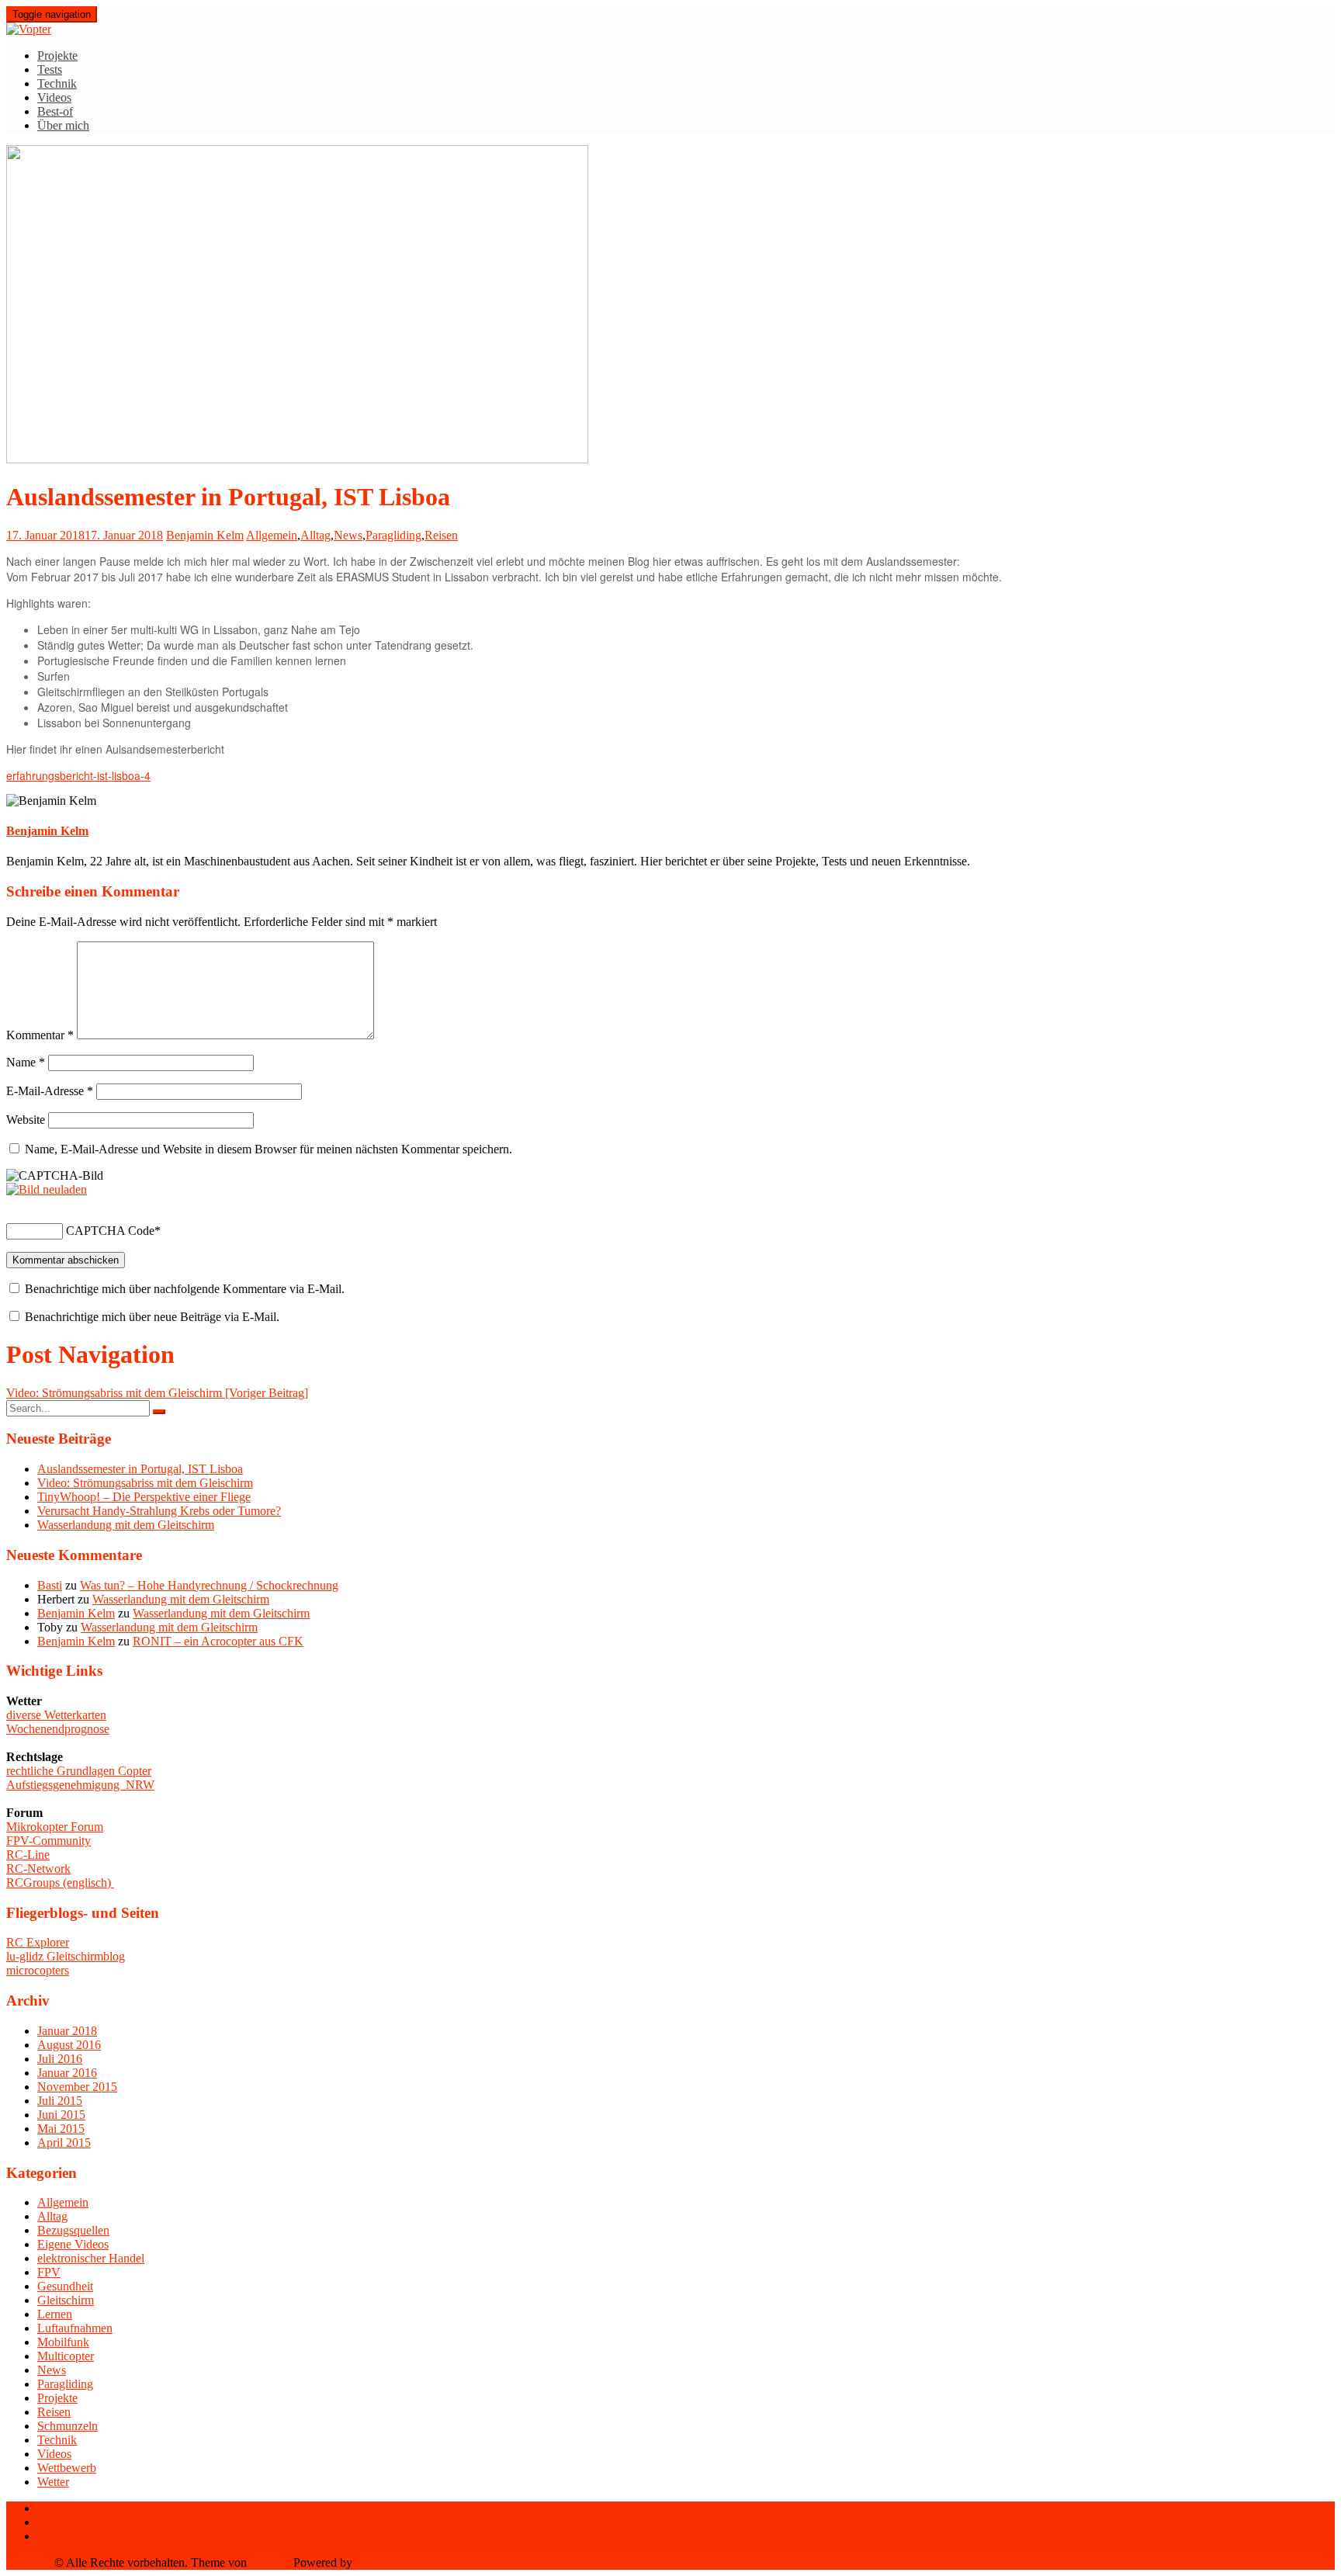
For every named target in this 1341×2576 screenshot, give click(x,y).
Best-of (55, 111)
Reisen (441, 535)
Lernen (55, 2314)
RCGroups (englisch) (60, 1883)
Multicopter (66, 2356)
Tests (50, 69)
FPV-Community (49, 1841)
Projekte (57, 55)
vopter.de (29, 2562)
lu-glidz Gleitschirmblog (66, 1956)
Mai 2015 (61, 2129)
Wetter (53, 2482)
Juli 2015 (60, 2101)
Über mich (63, 125)
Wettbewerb (67, 2468)
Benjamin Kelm (205, 535)
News (348, 535)
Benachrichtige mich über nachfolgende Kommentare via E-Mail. (185, 1289)
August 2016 (69, 2045)
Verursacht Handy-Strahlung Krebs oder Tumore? (159, 1511)
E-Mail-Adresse (50, 1091)
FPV (49, 2272)
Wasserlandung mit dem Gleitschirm (126, 1525)
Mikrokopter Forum (55, 1827)
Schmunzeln (68, 2426)
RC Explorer (38, 1942)
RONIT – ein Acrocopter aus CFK (218, 1641)
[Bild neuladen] (47, 1189)
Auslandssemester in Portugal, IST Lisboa (140, 1469)
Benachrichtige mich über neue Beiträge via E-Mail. (152, 1317)
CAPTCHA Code (110, 1231)
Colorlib (270, 2562)
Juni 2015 (61, 2115)
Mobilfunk (63, 2342)
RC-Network (38, 1869)
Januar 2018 (67, 2031)
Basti (50, 1585)
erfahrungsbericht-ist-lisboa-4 (78, 775)
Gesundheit (65, 2286)
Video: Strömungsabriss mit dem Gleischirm (145, 1483)
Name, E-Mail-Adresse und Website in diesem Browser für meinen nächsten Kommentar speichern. (269, 1149)
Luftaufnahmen (75, 2328)
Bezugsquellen (73, 2230)
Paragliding (393, 535)
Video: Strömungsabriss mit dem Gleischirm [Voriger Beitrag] (157, 1393)
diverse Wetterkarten (56, 1715)
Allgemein (272, 535)
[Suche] (159, 1412)
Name (26, 1062)
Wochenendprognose (58, 1729)
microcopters (38, 1970)
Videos (54, 97)
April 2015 (64, 2143)
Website (26, 1120)
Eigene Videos (73, 2244)
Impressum (64, 2536)
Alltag (315, 535)
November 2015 (77, 2087)
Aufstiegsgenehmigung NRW (80, 1785)
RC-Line (28, 1855)
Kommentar (40, 1035)
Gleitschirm (66, 2300)
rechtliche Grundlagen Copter (79, 1771)
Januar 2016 (67, 2073)
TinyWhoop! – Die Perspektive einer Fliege (144, 1497)
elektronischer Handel (91, 2258)
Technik (57, 83)
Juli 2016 (60, 2059)
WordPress (382, 2562)
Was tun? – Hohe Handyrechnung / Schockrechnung (209, 1585)
